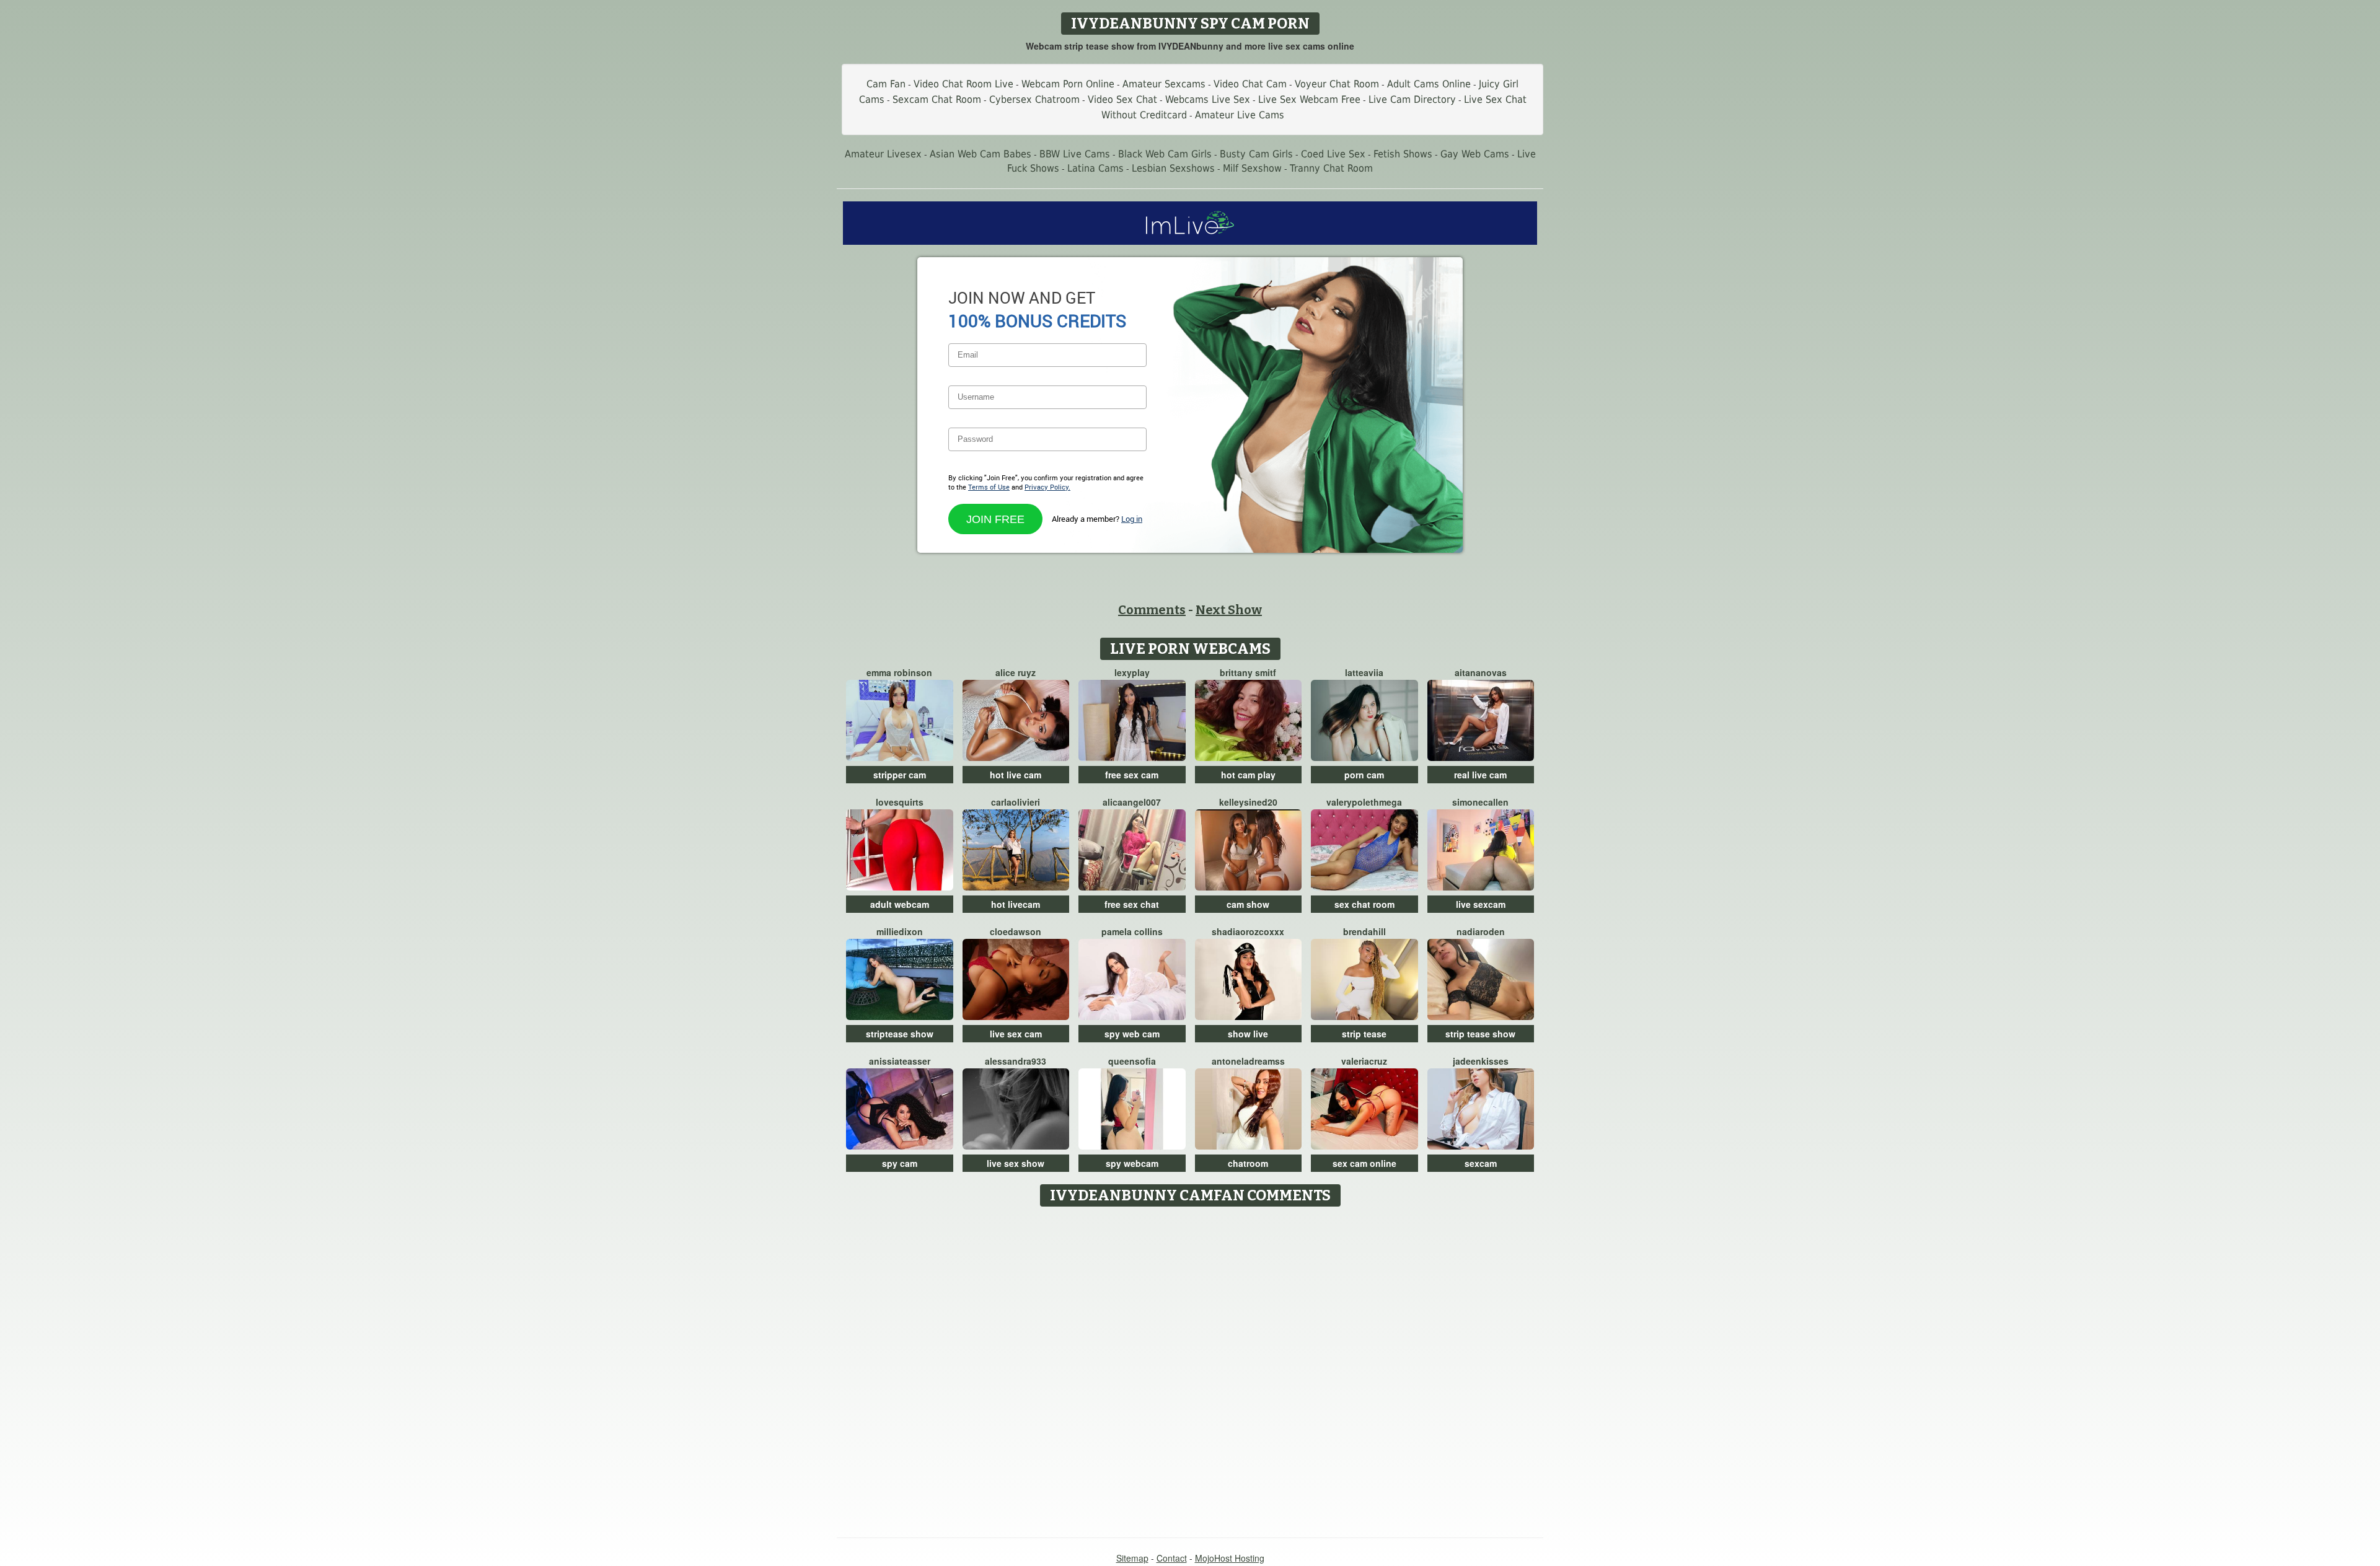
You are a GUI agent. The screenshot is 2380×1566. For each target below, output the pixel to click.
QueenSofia (1132, 1061)
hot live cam (1016, 775)
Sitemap (1132, 1558)
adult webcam (900, 904)
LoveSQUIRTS (900, 802)
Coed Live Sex (1333, 154)
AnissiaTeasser (900, 1061)
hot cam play (1248, 775)
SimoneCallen (1480, 802)
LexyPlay (1132, 672)
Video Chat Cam (1250, 84)
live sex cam (1016, 1034)
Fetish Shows (1403, 154)
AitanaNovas (1481, 672)
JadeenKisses (1481, 1061)
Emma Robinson (899, 672)
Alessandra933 (1016, 1061)
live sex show (1016, 1163)
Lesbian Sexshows (1173, 168)
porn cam (1364, 775)
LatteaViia (1364, 672)
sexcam (1481, 1163)
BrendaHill (1364, 931)
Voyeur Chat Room (1337, 84)
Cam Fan (886, 84)
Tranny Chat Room (1331, 168)
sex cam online (1364, 1163)
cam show (1248, 904)
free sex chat (1132, 904)
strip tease (1364, 1034)
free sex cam (1132, 775)
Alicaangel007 (1132, 802)
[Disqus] (1190, 1368)
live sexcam (1481, 904)
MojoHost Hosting (1230, 1558)
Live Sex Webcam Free (1309, 99)
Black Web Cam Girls (1165, 154)
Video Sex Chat (1122, 99)
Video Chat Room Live (963, 84)
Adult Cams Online (1429, 84)
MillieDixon (900, 931)
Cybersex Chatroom (1034, 99)
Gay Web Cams (1475, 154)
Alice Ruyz (1016, 672)
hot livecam (1016, 904)
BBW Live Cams (1075, 154)
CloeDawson (1016, 931)
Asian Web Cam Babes (981, 154)
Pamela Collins (1132, 931)
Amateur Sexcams (1164, 84)
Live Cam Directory (1412, 99)
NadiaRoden (1481, 931)
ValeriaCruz (1364, 1061)
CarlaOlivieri (1016, 802)
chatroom (1248, 1163)
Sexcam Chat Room (937, 99)
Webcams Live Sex (1208, 99)
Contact (1172, 1558)
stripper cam (900, 775)
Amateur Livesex (883, 154)
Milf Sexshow (1252, 168)
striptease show (900, 1034)
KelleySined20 (1248, 802)
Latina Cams (1095, 168)
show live (1248, 1034)
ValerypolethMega (1364, 802)
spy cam (900, 1163)
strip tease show (1480, 1034)
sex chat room (1364, 904)
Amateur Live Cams (1240, 115)
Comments (1152, 610)
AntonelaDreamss (1248, 1061)
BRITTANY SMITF (1248, 672)
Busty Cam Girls (1256, 154)
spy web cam (1132, 1034)
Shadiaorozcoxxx (1248, 931)
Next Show (1229, 610)
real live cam (1480, 775)
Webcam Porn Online (1068, 84)
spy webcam (1132, 1163)
